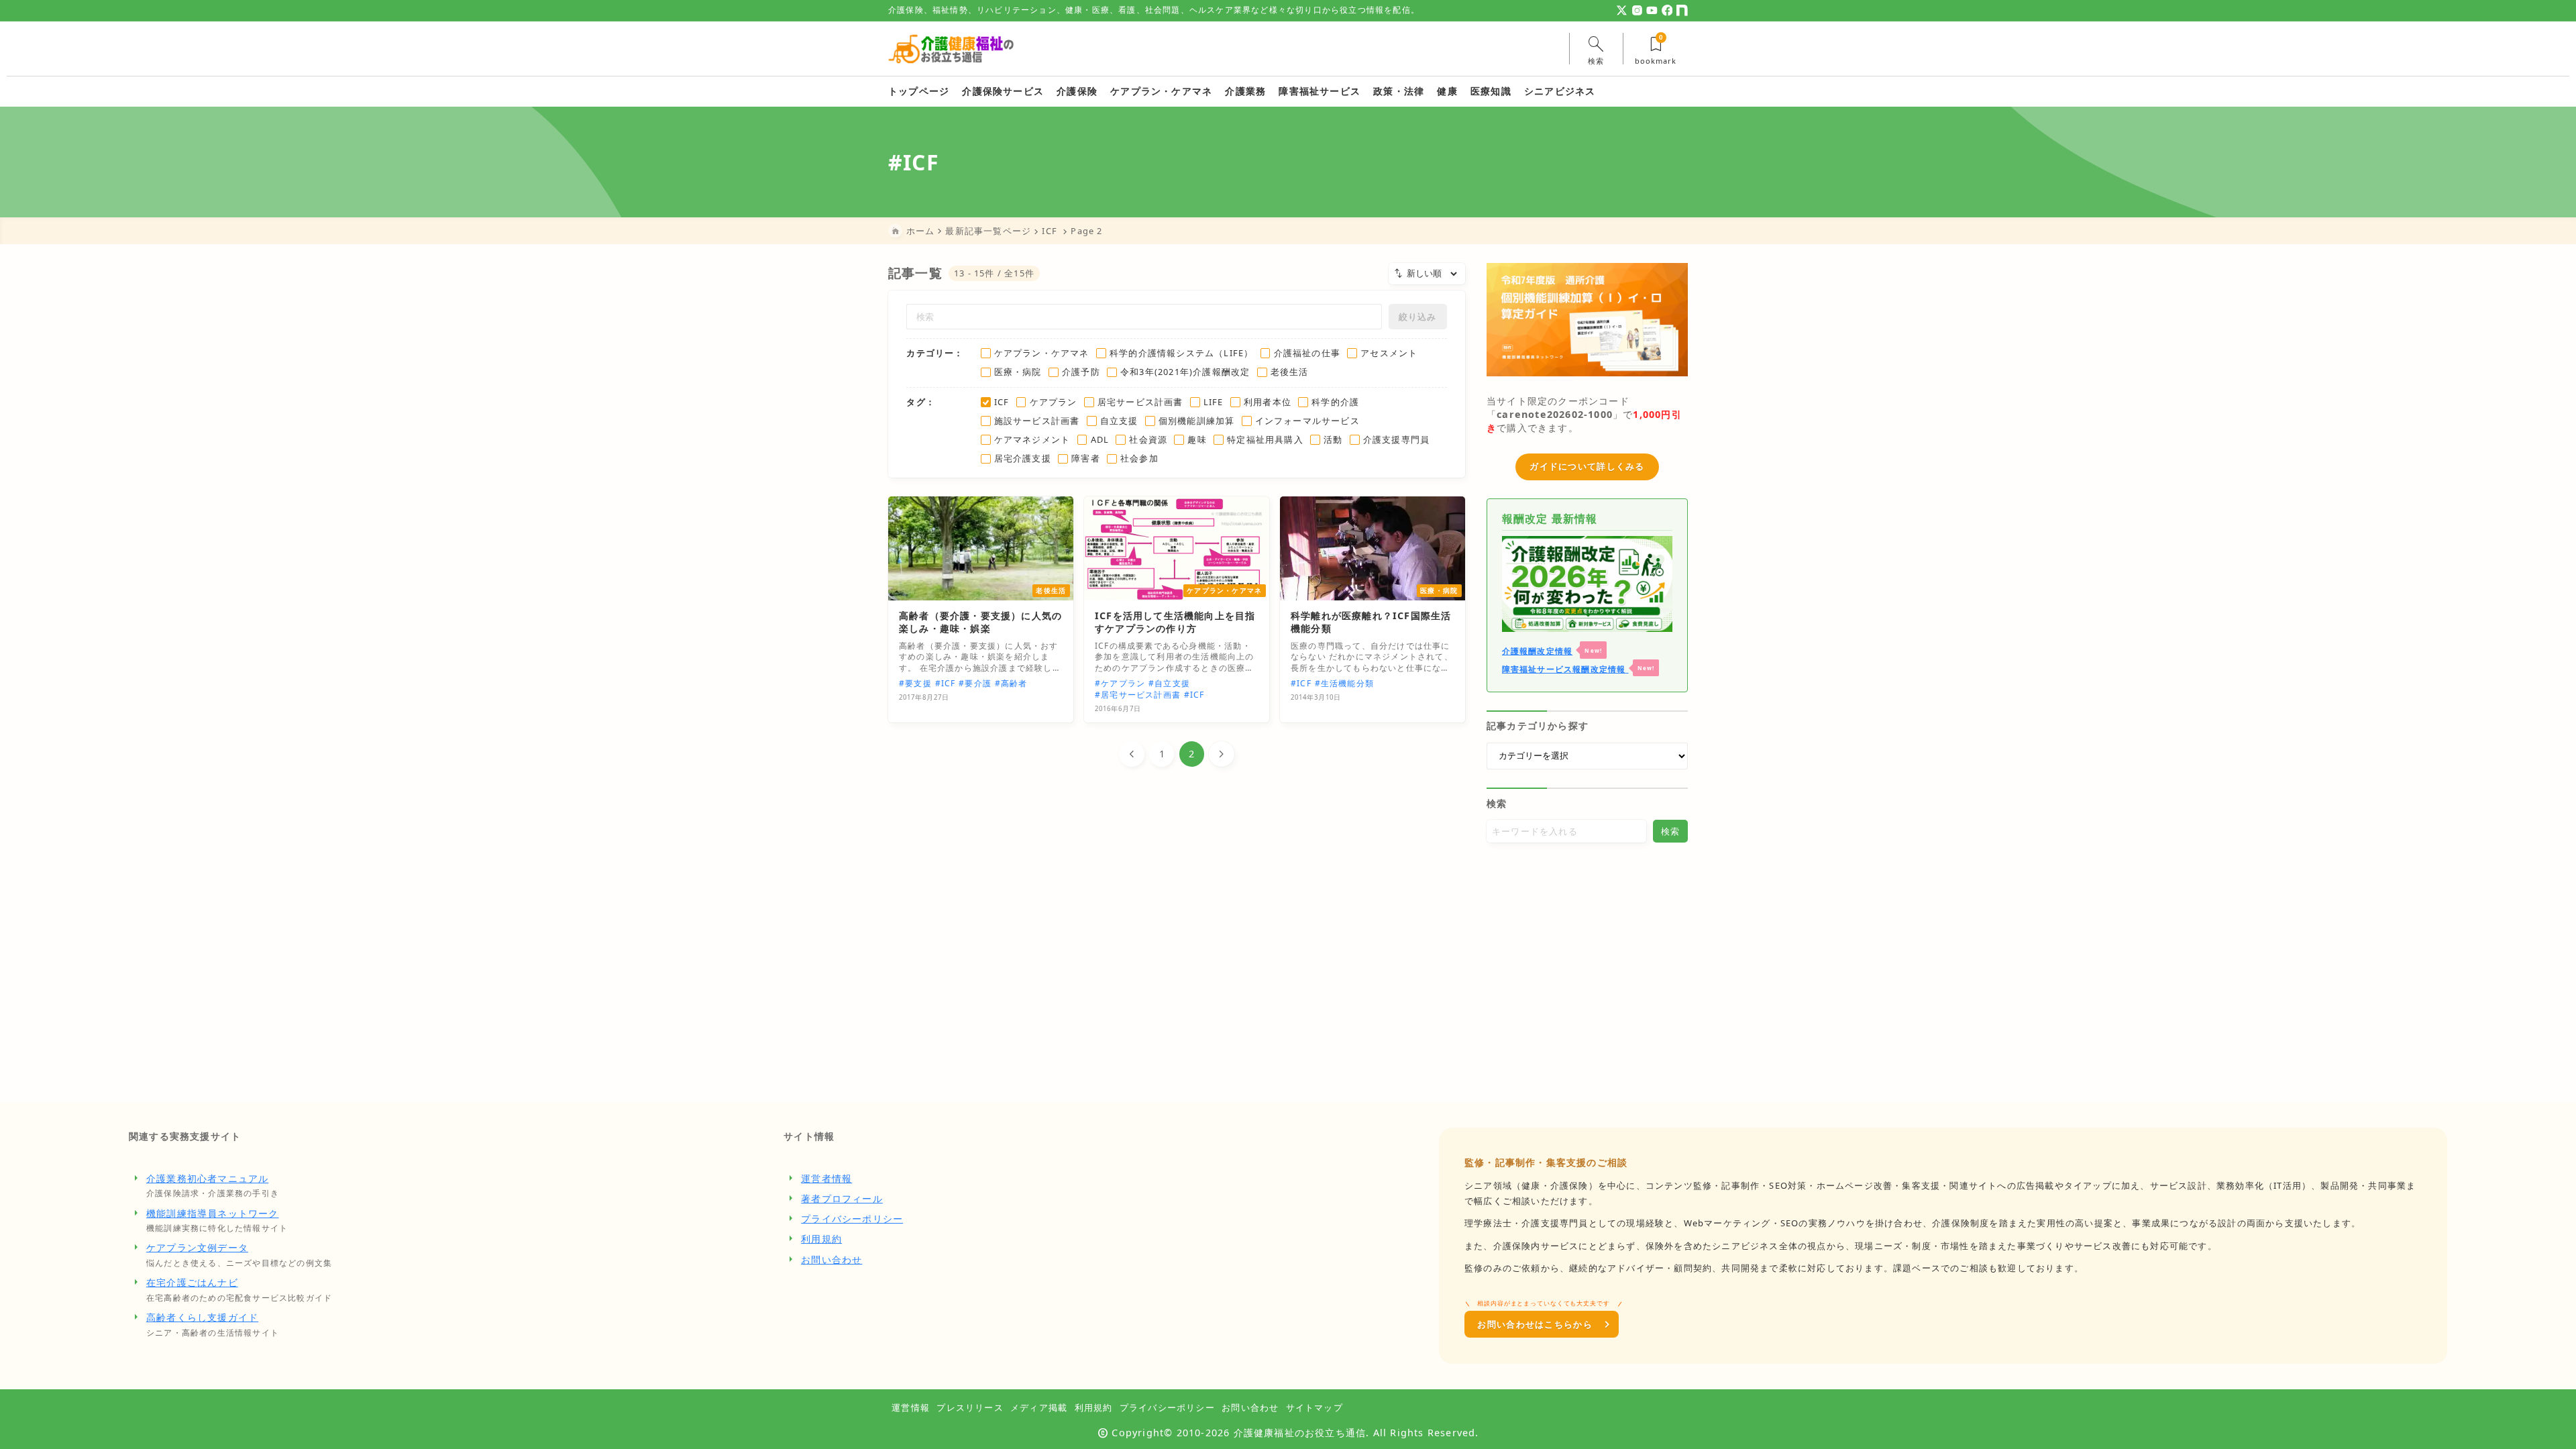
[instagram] (1637, 10)
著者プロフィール (842, 1198)
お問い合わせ (831, 1259)
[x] (1622, 10)
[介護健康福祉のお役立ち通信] (951, 49)
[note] (1682, 10)
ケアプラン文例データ (197, 1247)
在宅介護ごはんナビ (192, 1282)
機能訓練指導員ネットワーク (213, 1213)
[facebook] (1667, 10)
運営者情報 (826, 1178)
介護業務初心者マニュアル (207, 1178)
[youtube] (1652, 10)
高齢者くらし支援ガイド (202, 1317)
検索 (1497, 803)
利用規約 (821, 1239)
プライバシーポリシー (852, 1219)
